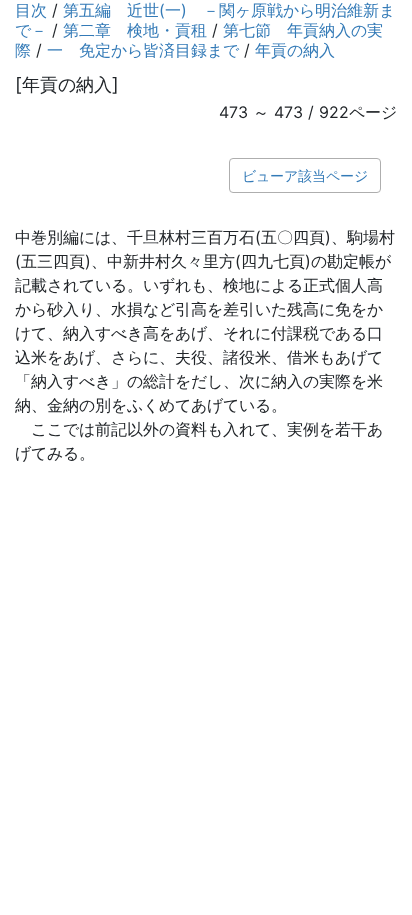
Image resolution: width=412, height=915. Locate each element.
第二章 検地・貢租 (135, 30)
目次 (31, 10)
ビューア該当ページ (305, 175)
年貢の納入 (295, 50)
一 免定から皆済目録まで (143, 50)
